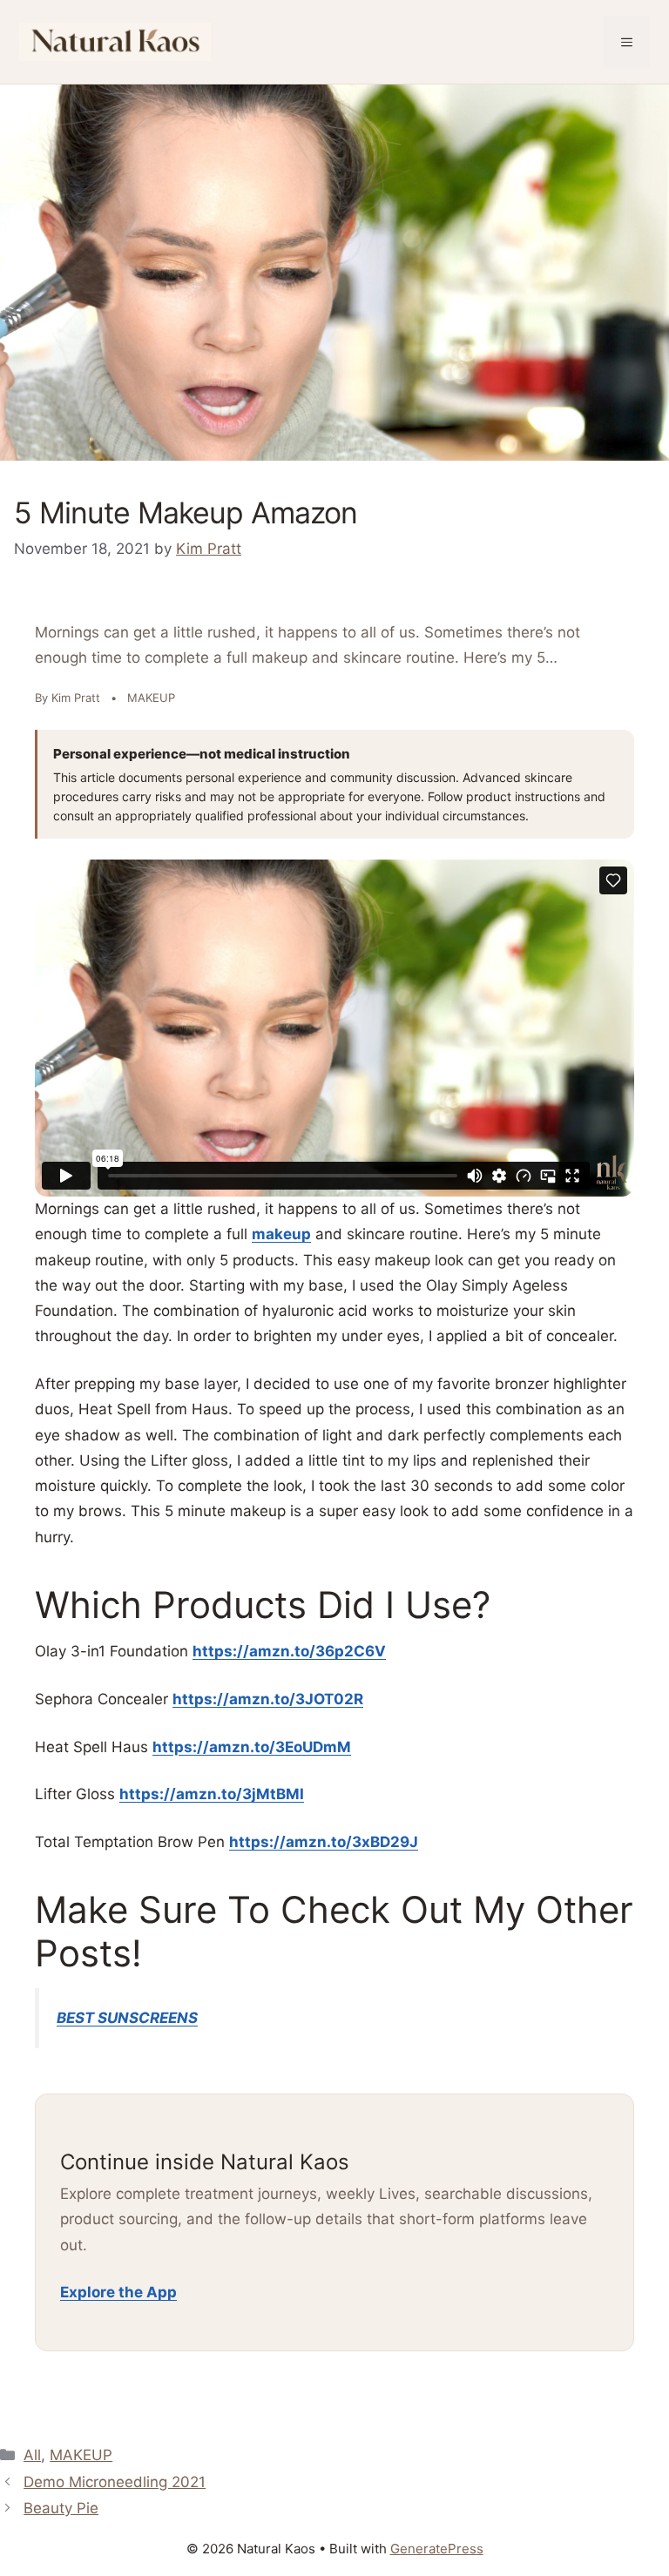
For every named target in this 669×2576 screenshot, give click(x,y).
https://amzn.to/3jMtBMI (212, 1794)
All (32, 2455)
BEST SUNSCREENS (127, 2018)
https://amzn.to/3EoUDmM (252, 1747)
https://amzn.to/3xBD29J (324, 1842)
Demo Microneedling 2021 (115, 2482)
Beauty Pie (61, 2508)
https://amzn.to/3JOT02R (268, 1699)
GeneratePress (437, 2549)
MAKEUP (81, 2455)
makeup (281, 1234)
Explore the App (118, 2292)
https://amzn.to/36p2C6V (289, 1651)
